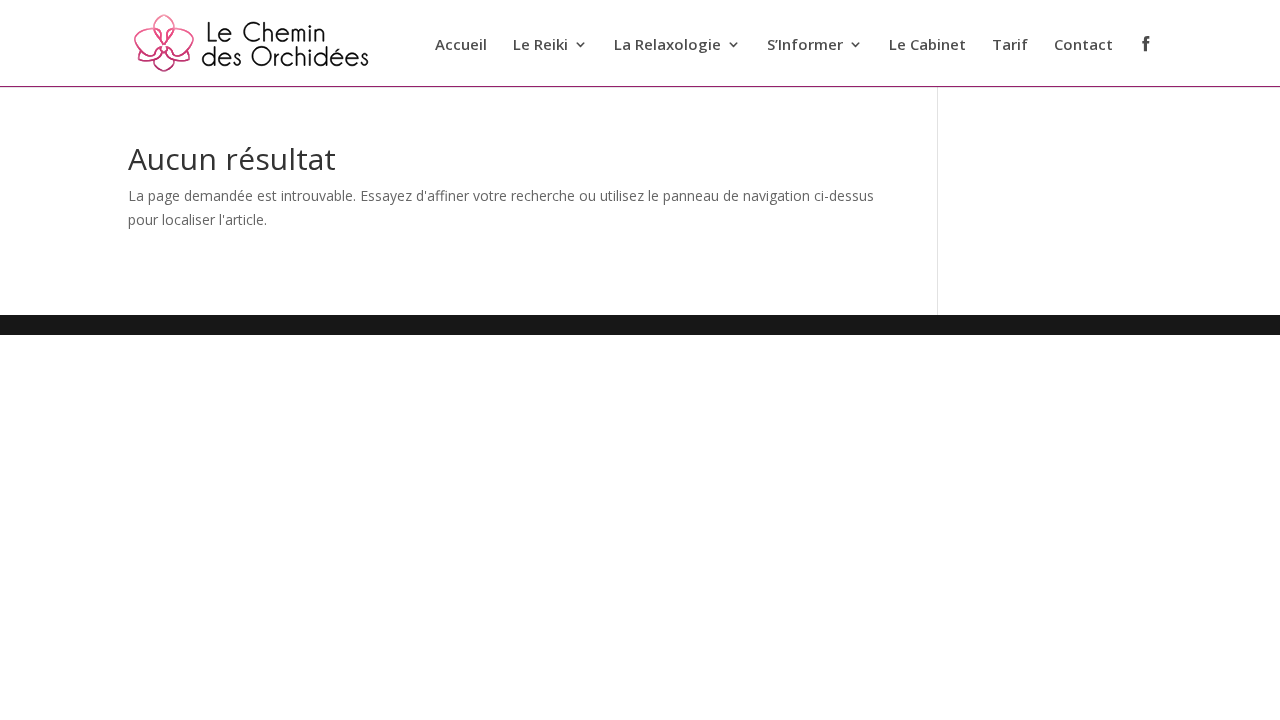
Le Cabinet (927, 45)
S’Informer (805, 45)
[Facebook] (1145, 59)
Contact (1083, 45)
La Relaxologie (667, 45)
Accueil (461, 45)
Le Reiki (540, 45)
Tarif (1010, 45)
